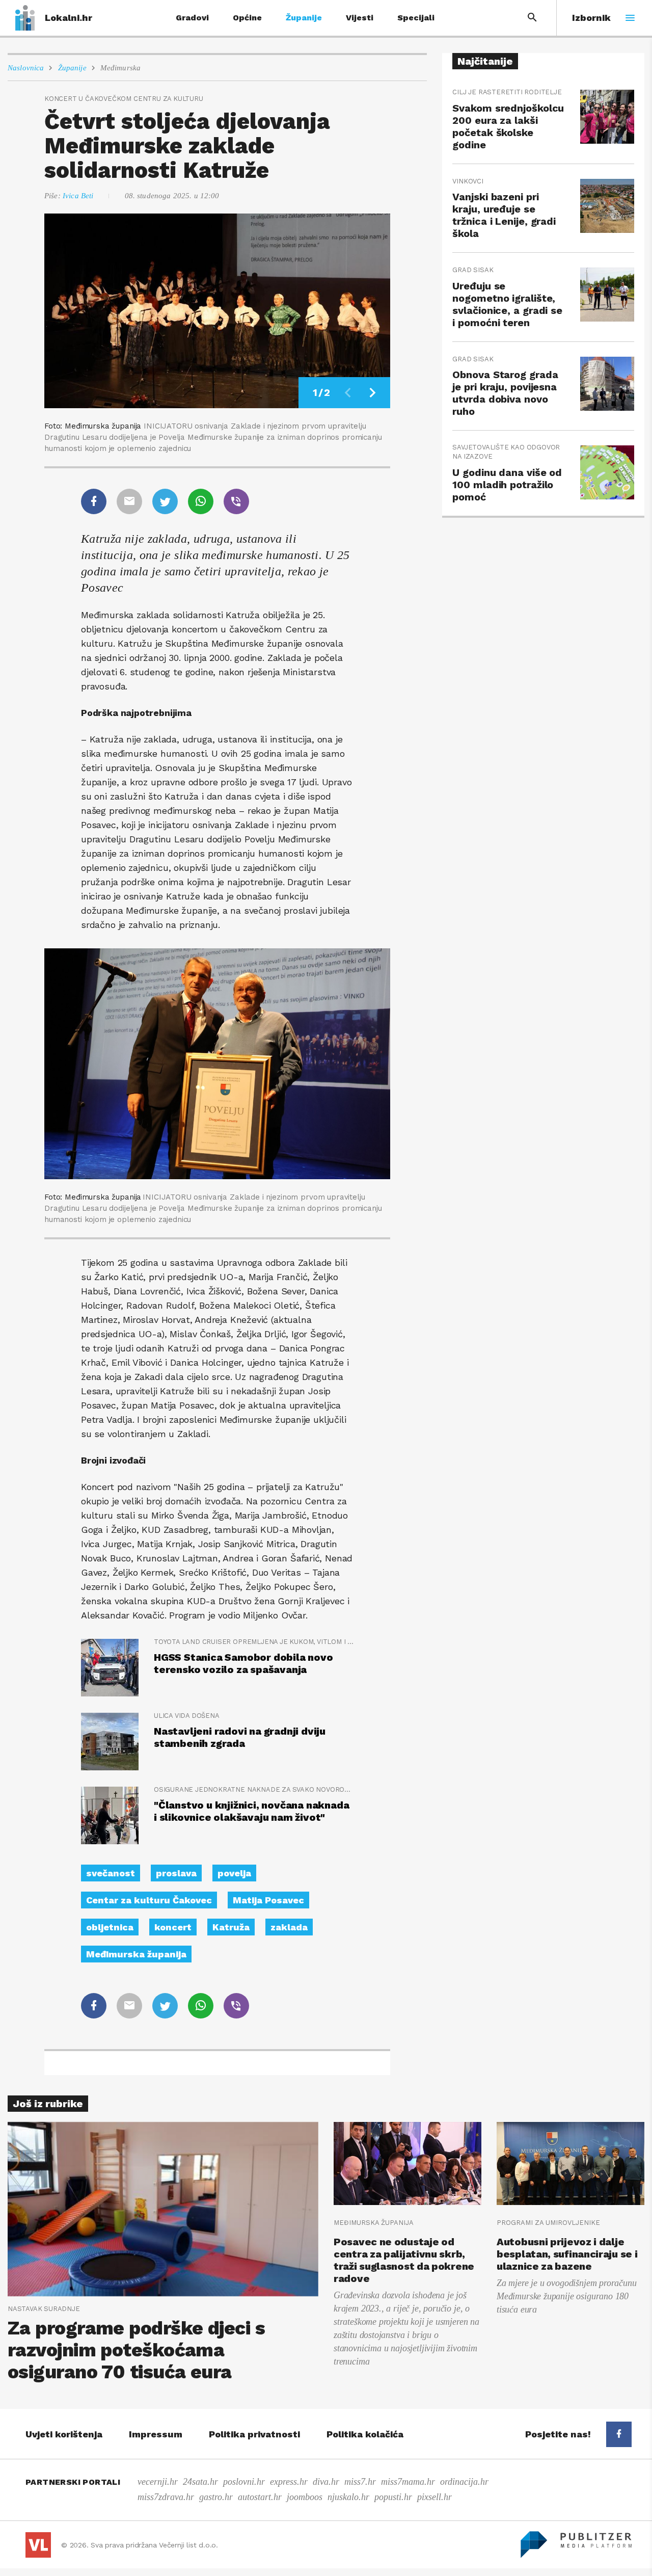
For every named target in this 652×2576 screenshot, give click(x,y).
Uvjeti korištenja (64, 2434)
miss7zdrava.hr (166, 2497)
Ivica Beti (78, 196)
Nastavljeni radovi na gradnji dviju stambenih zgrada (240, 1737)
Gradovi (192, 18)
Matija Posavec (268, 1900)
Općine (247, 18)
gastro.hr (216, 2497)
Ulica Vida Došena (187, 1716)
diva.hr (326, 2482)
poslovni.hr (244, 2482)
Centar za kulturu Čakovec (149, 1900)
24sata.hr (200, 2482)
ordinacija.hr (464, 2482)
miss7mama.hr (408, 2482)
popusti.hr (393, 2497)
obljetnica (110, 1927)
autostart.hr (260, 2497)
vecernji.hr (158, 2482)
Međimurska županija (136, 1954)
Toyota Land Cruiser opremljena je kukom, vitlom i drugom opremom (254, 1642)
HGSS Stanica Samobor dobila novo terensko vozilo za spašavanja (243, 1663)
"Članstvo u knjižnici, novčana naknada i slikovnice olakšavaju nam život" (251, 1811)
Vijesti (360, 18)
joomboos (305, 2497)
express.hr (289, 2482)
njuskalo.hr (348, 2497)
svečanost (111, 1873)
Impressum (156, 2434)
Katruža (231, 1927)
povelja (234, 1873)
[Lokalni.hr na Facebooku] (619, 2434)
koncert (173, 1927)
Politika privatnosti (254, 2434)
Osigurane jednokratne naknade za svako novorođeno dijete (254, 1789)
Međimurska (121, 68)
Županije (304, 18)
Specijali (416, 18)
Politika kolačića (365, 2434)
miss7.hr (360, 2482)
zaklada (289, 1927)
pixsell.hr (434, 2497)
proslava (176, 1873)
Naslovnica (26, 68)
